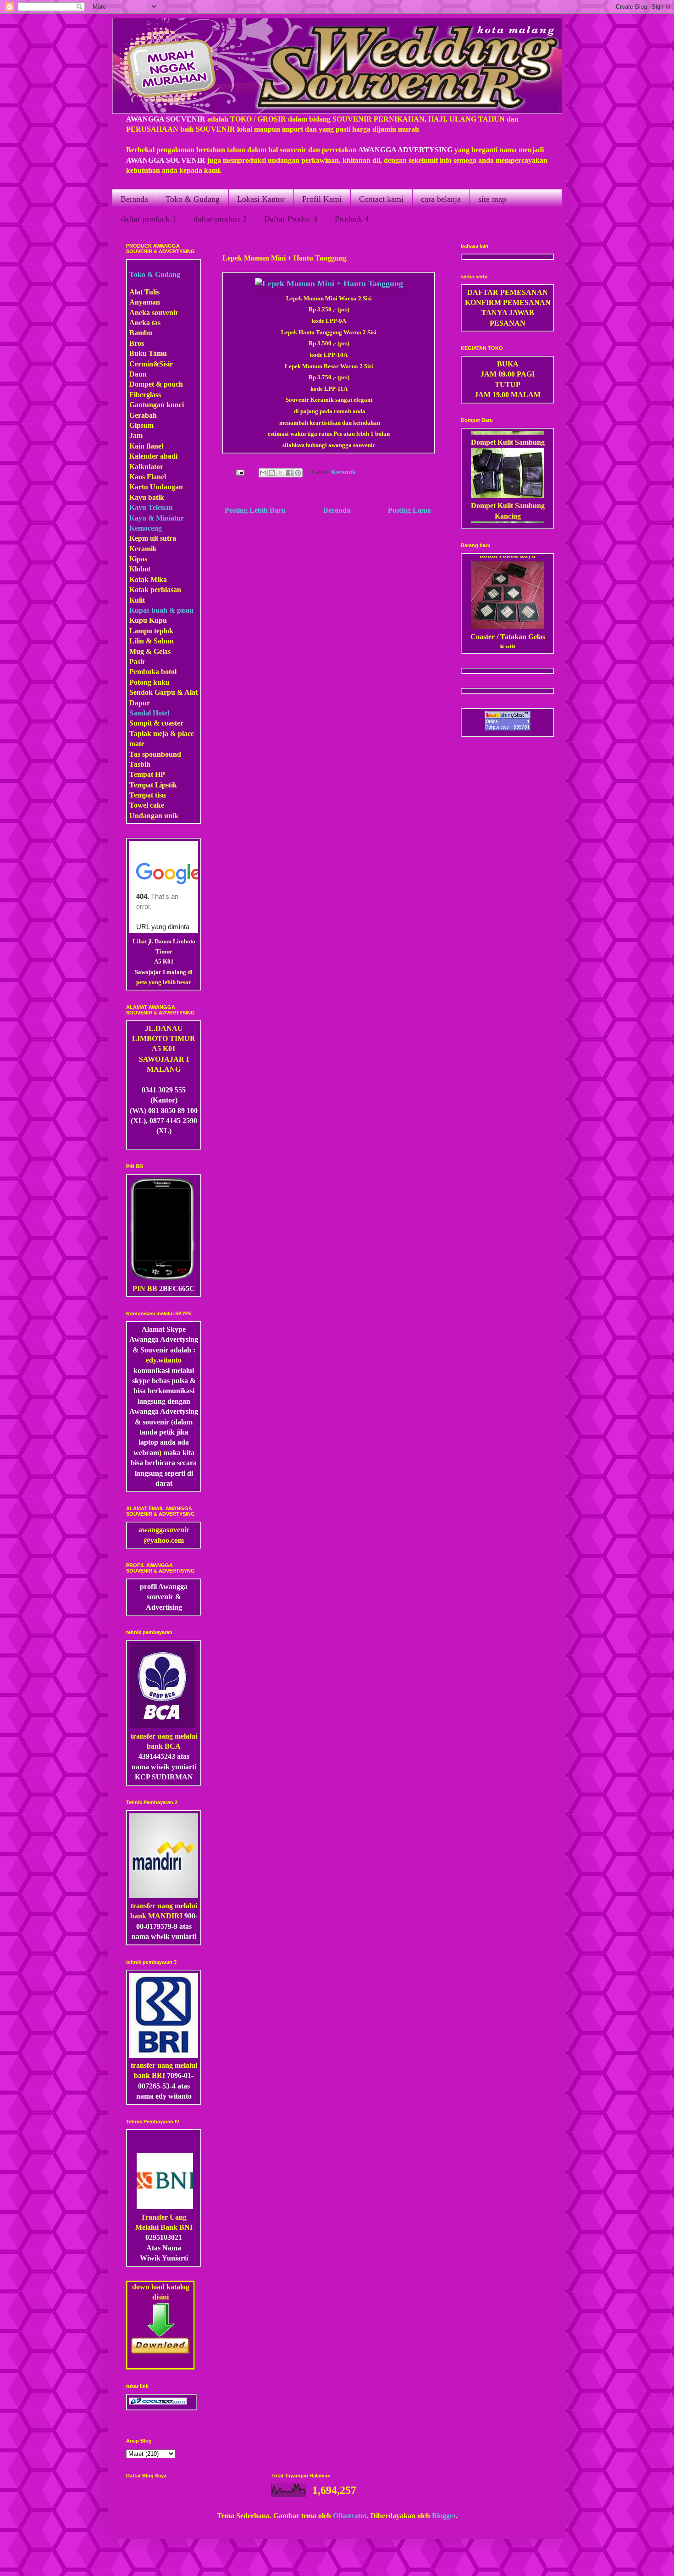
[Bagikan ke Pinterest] (298, 473)
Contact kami (381, 199)
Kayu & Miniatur (157, 518)
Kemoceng (146, 528)
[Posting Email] (239, 472)
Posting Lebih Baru (255, 510)
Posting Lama (409, 510)
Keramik (343, 472)
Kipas (138, 559)
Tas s (137, 754)
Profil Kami (322, 199)
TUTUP (508, 385)
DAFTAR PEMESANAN (508, 292)
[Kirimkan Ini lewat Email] (263, 473)
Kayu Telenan (151, 507)
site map (492, 199)
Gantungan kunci (157, 405)
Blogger (444, 2516)
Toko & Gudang (193, 199)
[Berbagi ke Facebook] (289, 473)
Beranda (134, 199)
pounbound (163, 754)
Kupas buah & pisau (161, 610)
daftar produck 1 (149, 219)
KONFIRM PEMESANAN (508, 302)
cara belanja (441, 199)
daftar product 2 (220, 219)
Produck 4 (352, 219)
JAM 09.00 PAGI (508, 374)
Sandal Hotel (149, 713)
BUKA (508, 364)
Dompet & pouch (156, 384)
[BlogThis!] (272, 473)
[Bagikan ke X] (281, 473)
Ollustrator (350, 2516)
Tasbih (140, 764)
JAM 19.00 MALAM (508, 395)
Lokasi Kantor (261, 199)
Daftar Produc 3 (291, 219)
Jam (136, 435)
